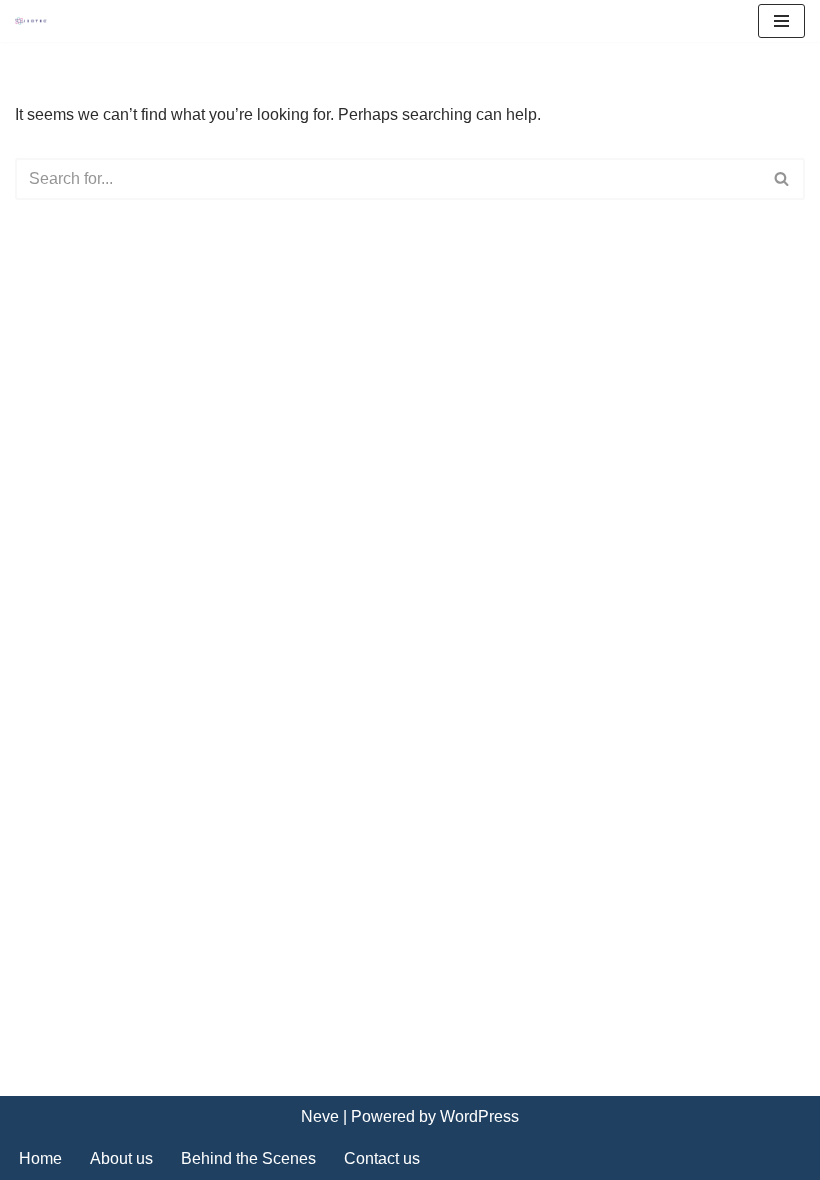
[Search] (782, 179)
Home (40, 1158)
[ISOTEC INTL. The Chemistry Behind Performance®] (36, 21)
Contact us (382, 1158)
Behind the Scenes (248, 1158)
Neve (320, 1116)
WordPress (479, 1116)
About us (121, 1158)
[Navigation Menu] (781, 21)
